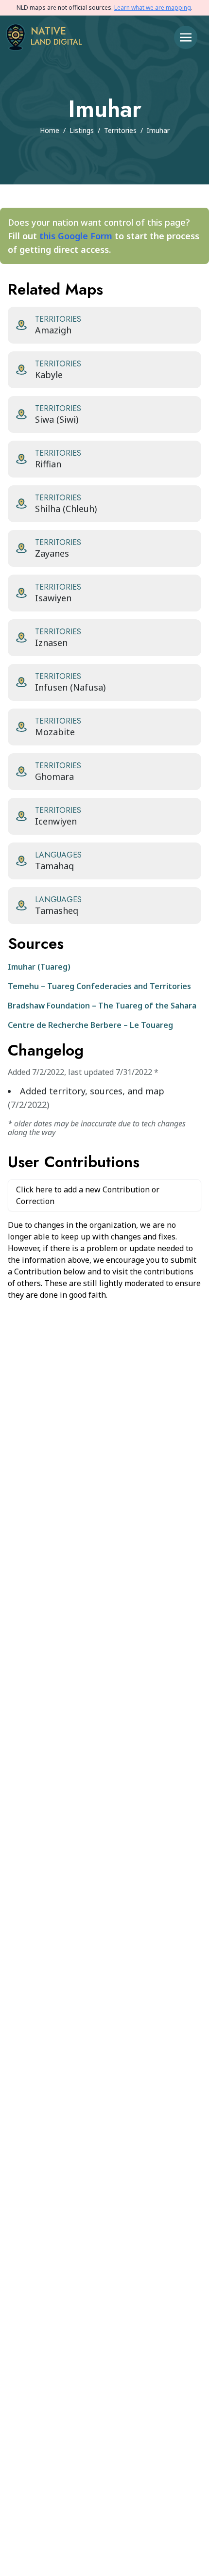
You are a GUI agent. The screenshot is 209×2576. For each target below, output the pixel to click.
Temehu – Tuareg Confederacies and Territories (99, 986)
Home (50, 130)
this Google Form (76, 236)
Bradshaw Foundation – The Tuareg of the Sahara (102, 1006)
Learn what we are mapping (153, 8)
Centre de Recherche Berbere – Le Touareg (90, 1025)
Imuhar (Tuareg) (39, 967)
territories (120, 130)
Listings (82, 130)
